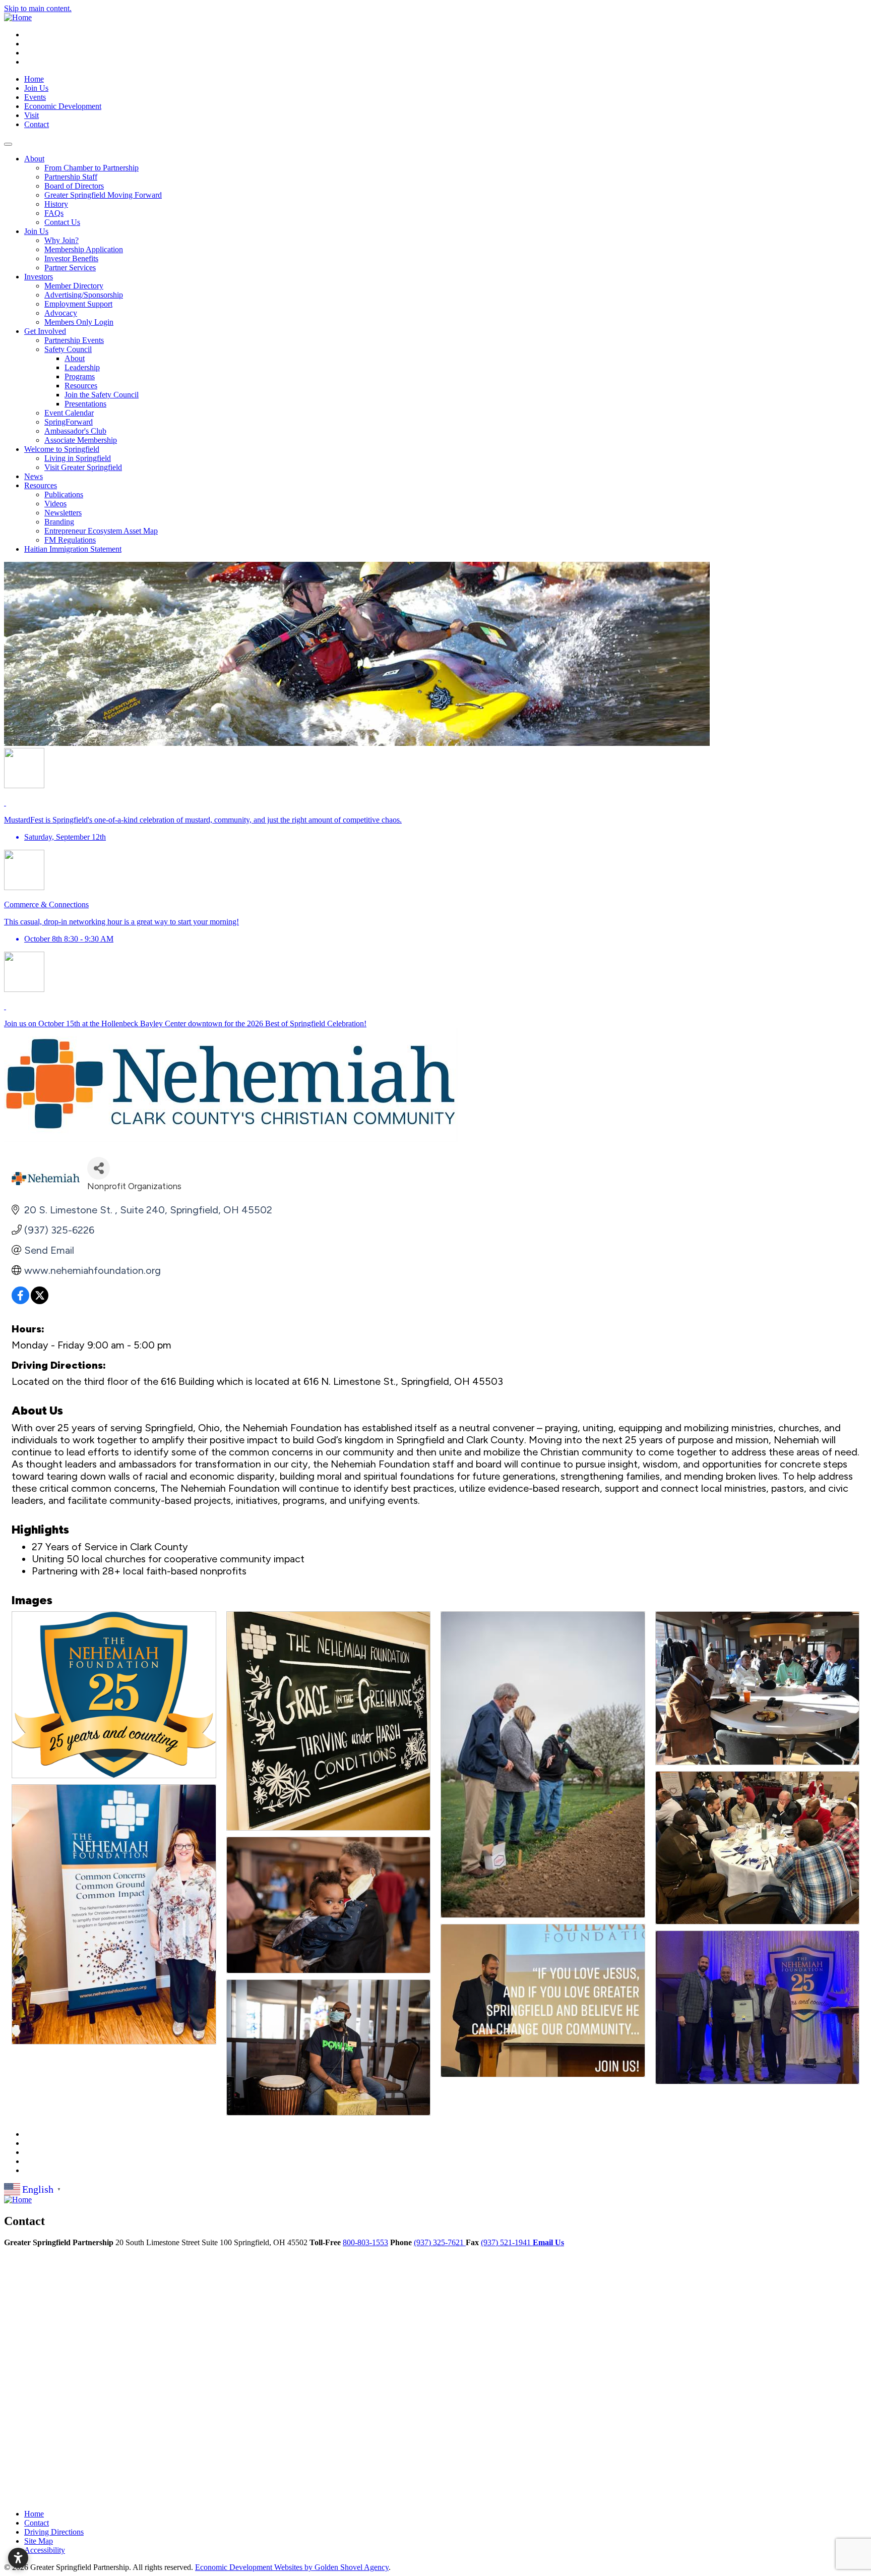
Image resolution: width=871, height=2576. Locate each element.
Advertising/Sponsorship (84, 295)
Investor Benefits (71, 258)
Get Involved (45, 331)
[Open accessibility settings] (18, 2558)
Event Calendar (69, 413)
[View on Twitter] (40, 1301)
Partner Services (70, 268)
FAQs (54, 213)
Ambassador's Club (75, 431)
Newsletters (63, 513)
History (56, 204)
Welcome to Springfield (62, 449)
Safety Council (68, 349)
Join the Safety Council (102, 395)
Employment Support (78, 304)
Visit (32, 115)
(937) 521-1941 (507, 2242)
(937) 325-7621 (440, 2242)
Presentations (85, 404)
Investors (39, 277)
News (34, 476)
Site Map (39, 2541)
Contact (37, 124)
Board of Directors (74, 186)
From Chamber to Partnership (91, 168)
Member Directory (74, 286)
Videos (55, 504)
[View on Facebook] (20, 1301)
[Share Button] (99, 1168)
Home (34, 79)
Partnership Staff (71, 177)
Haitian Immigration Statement (73, 549)
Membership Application (84, 249)
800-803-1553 (365, 2242)
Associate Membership (81, 440)
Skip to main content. (38, 8)
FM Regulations (70, 540)
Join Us (36, 88)
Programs (80, 376)
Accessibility (45, 2550)
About (34, 159)
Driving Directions (54, 2532)
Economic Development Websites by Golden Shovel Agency (292, 2567)
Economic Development (63, 106)
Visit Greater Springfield (83, 467)
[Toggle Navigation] (8, 144)
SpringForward (69, 422)
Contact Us (62, 222)
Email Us (548, 2242)
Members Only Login (79, 322)
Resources (81, 386)
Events (35, 97)
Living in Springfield (78, 458)
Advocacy (61, 313)
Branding (59, 522)
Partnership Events (74, 340)
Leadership (82, 367)
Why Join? (61, 240)
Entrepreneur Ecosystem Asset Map (101, 531)
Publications (64, 494)
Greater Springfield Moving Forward (103, 195)
